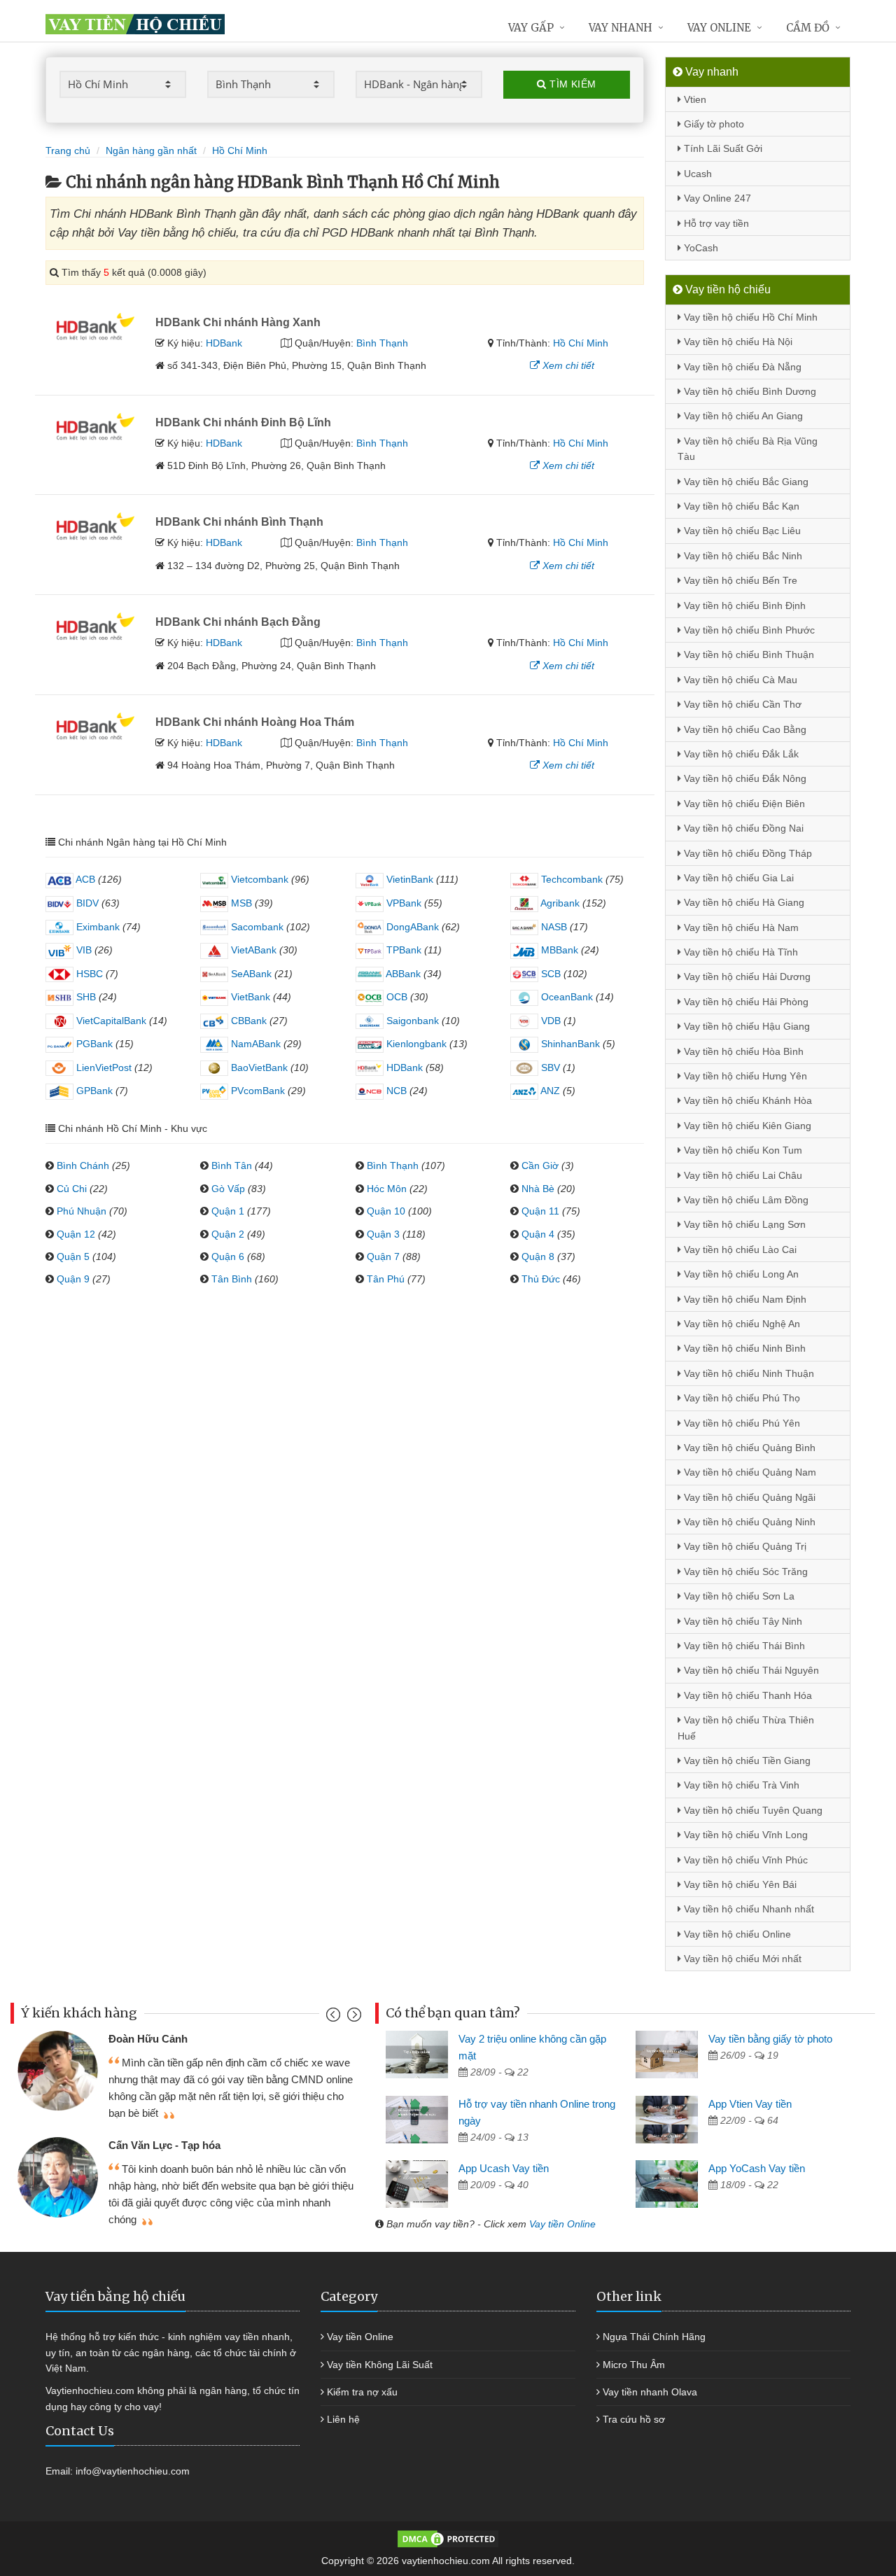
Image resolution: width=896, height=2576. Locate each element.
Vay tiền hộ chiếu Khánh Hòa (747, 1100)
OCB (395, 997)
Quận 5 (73, 1256)
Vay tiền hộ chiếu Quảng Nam (749, 1472)
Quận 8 (538, 1256)
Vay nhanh (621, 28)
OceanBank (566, 997)
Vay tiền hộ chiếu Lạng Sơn (743, 1224)
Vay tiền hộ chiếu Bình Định (743, 605)
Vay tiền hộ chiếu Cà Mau (739, 680)
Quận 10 (386, 1211)
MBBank (558, 950)
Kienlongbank (415, 1044)
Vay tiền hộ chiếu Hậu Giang (745, 1026)
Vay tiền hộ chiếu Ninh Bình (743, 1348)
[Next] (352, 2018)
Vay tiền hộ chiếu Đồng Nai (742, 828)
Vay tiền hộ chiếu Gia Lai (737, 878)
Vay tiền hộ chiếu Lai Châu (742, 1175)
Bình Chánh (83, 1165)
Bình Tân (232, 1165)
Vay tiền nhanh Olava (650, 2392)
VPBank (402, 903)
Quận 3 (383, 1234)
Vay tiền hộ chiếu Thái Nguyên (750, 1670)
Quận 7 (383, 1256)
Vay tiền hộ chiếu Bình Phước (748, 630)
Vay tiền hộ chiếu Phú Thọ (741, 1398)
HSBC (88, 974)
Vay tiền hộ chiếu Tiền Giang (746, 1760)
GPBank (93, 1091)
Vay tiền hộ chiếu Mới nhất (741, 1959)
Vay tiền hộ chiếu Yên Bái (739, 1884)
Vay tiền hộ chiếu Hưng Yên (744, 1076)
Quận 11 (540, 1211)
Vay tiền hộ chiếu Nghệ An (741, 1324)
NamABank (254, 1044)
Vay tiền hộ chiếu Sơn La (738, 1596)
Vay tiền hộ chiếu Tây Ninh (742, 1621)
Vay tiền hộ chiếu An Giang (742, 416)
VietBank (249, 997)
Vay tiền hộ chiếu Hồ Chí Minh (749, 317)
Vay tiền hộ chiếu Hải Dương (746, 976)
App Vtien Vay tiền (750, 2104)
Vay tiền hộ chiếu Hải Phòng (745, 1002)
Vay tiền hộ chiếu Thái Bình (743, 1646)
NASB (553, 927)
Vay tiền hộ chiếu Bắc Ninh (742, 556)
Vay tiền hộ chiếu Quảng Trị (744, 1546)
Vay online (719, 28)
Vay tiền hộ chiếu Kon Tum (742, 1150)
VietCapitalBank (110, 1021)
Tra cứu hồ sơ (634, 2419)
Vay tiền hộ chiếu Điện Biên (743, 804)
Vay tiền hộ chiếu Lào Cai (739, 1249)
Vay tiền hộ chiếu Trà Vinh (740, 1785)
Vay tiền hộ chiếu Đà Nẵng (741, 367)
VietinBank (408, 879)
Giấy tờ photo (713, 124)
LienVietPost (103, 1067)
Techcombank (570, 879)
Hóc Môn (387, 1189)
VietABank (252, 950)
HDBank (224, 343)
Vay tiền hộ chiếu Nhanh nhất (748, 1909)
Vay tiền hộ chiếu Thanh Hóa (747, 1695)
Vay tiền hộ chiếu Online (736, 1934)
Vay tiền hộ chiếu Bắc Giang (745, 482)
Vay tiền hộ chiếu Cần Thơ (741, 704)
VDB (549, 1021)
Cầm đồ (808, 28)
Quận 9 (73, 1279)
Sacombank (256, 927)
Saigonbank (411, 1021)
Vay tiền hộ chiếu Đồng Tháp (747, 853)
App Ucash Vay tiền (504, 2168)
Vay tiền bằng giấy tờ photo (770, 2039)
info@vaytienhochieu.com (133, 2471)
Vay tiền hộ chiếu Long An (740, 1274)
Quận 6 (228, 1256)
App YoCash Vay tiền (757, 2168)
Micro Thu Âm (634, 2365)
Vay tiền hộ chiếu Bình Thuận (748, 654)
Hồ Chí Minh (581, 343)
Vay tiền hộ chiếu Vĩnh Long (744, 1835)
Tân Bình (232, 1279)
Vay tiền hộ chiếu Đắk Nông (744, 778)
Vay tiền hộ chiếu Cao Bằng (744, 729)
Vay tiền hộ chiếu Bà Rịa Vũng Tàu (748, 449)
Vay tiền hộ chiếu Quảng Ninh (748, 1522)
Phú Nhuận (82, 1211)
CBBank (247, 1021)
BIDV (86, 903)
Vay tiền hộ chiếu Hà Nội (737, 342)
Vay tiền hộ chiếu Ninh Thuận (748, 1373)
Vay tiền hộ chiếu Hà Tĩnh (740, 952)
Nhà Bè (538, 1189)
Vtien (694, 99)
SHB (85, 997)
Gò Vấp (228, 1189)
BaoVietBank (258, 1067)
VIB (83, 950)
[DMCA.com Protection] (448, 2538)
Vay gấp (531, 28)
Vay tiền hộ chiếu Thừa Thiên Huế (746, 1728)
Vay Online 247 (716, 198)
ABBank (402, 974)
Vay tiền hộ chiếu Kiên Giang (746, 1126)
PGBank (93, 1044)
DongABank (411, 927)
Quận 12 (76, 1234)
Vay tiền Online (562, 2224)
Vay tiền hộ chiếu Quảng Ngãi (748, 1497)
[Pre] (335, 2018)
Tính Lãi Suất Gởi (722, 148)
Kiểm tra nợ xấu (362, 2392)
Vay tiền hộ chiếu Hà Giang (743, 902)
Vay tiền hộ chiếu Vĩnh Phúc (744, 1860)
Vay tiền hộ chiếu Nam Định (744, 1299)
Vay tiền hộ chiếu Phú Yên (741, 1423)
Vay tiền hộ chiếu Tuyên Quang (752, 1810)
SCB (549, 974)
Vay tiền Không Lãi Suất (380, 2365)
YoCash (700, 248)
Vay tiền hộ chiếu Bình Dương (749, 391)
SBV (549, 1067)
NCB (395, 1091)
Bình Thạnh (382, 343)
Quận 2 (228, 1234)
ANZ (549, 1091)
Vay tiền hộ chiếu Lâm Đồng (745, 1200)
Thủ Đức (541, 1279)
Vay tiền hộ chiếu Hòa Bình (742, 1051)
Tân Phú (386, 1279)
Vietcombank (258, 879)
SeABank (250, 974)
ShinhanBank (569, 1044)
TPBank (402, 950)
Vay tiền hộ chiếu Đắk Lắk (740, 754)
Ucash (696, 174)
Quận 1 (228, 1211)
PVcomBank (257, 1091)
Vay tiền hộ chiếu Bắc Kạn (740, 506)
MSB (240, 903)
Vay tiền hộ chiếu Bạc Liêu (741, 531)
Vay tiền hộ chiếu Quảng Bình (748, 1448)
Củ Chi (72, 1189)
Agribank (559, 903)
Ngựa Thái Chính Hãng (654, 2337)
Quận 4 (538, 1234)
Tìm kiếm (572, 84)
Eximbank (97, 927)
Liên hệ (343, 2419)
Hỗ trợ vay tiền (715, 223)
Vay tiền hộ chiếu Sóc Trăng (744, 1571)
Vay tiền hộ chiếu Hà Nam (740, 927)
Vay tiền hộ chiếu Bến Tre (739, 580)
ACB (84, 879)
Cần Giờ (540, 1165)
